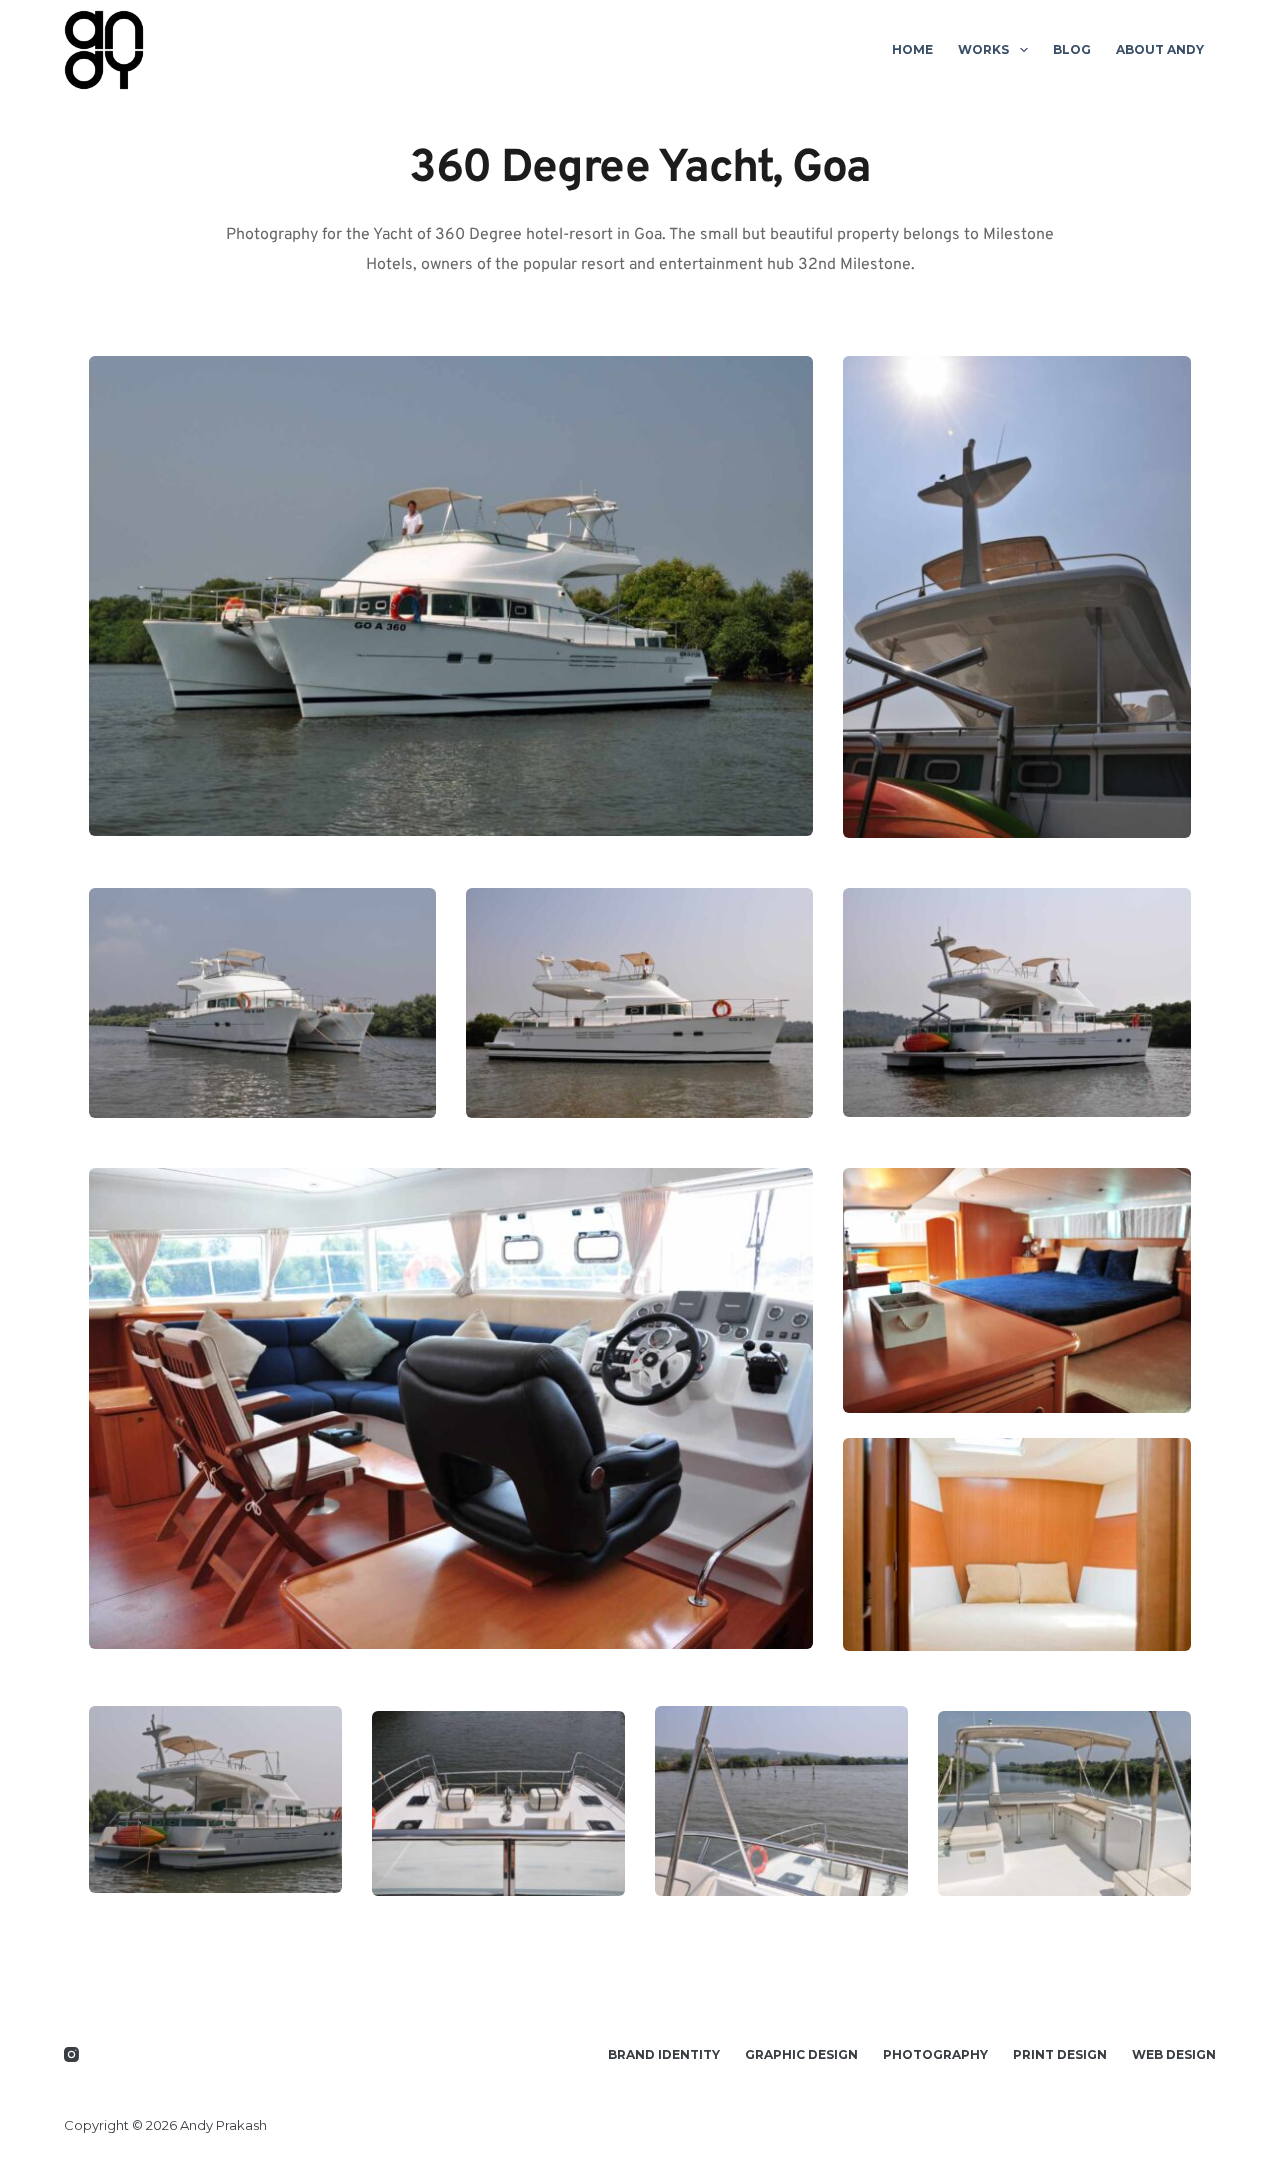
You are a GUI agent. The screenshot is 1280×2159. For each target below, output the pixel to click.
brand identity (664, 2054)
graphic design (801, 2054)
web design (1174, 2054)
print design (1060, 2054)
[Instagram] (71, 2054)
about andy (1160, 49)
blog (1072, 49)
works (983, 49)
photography (935, 2054)
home (912, 49)
